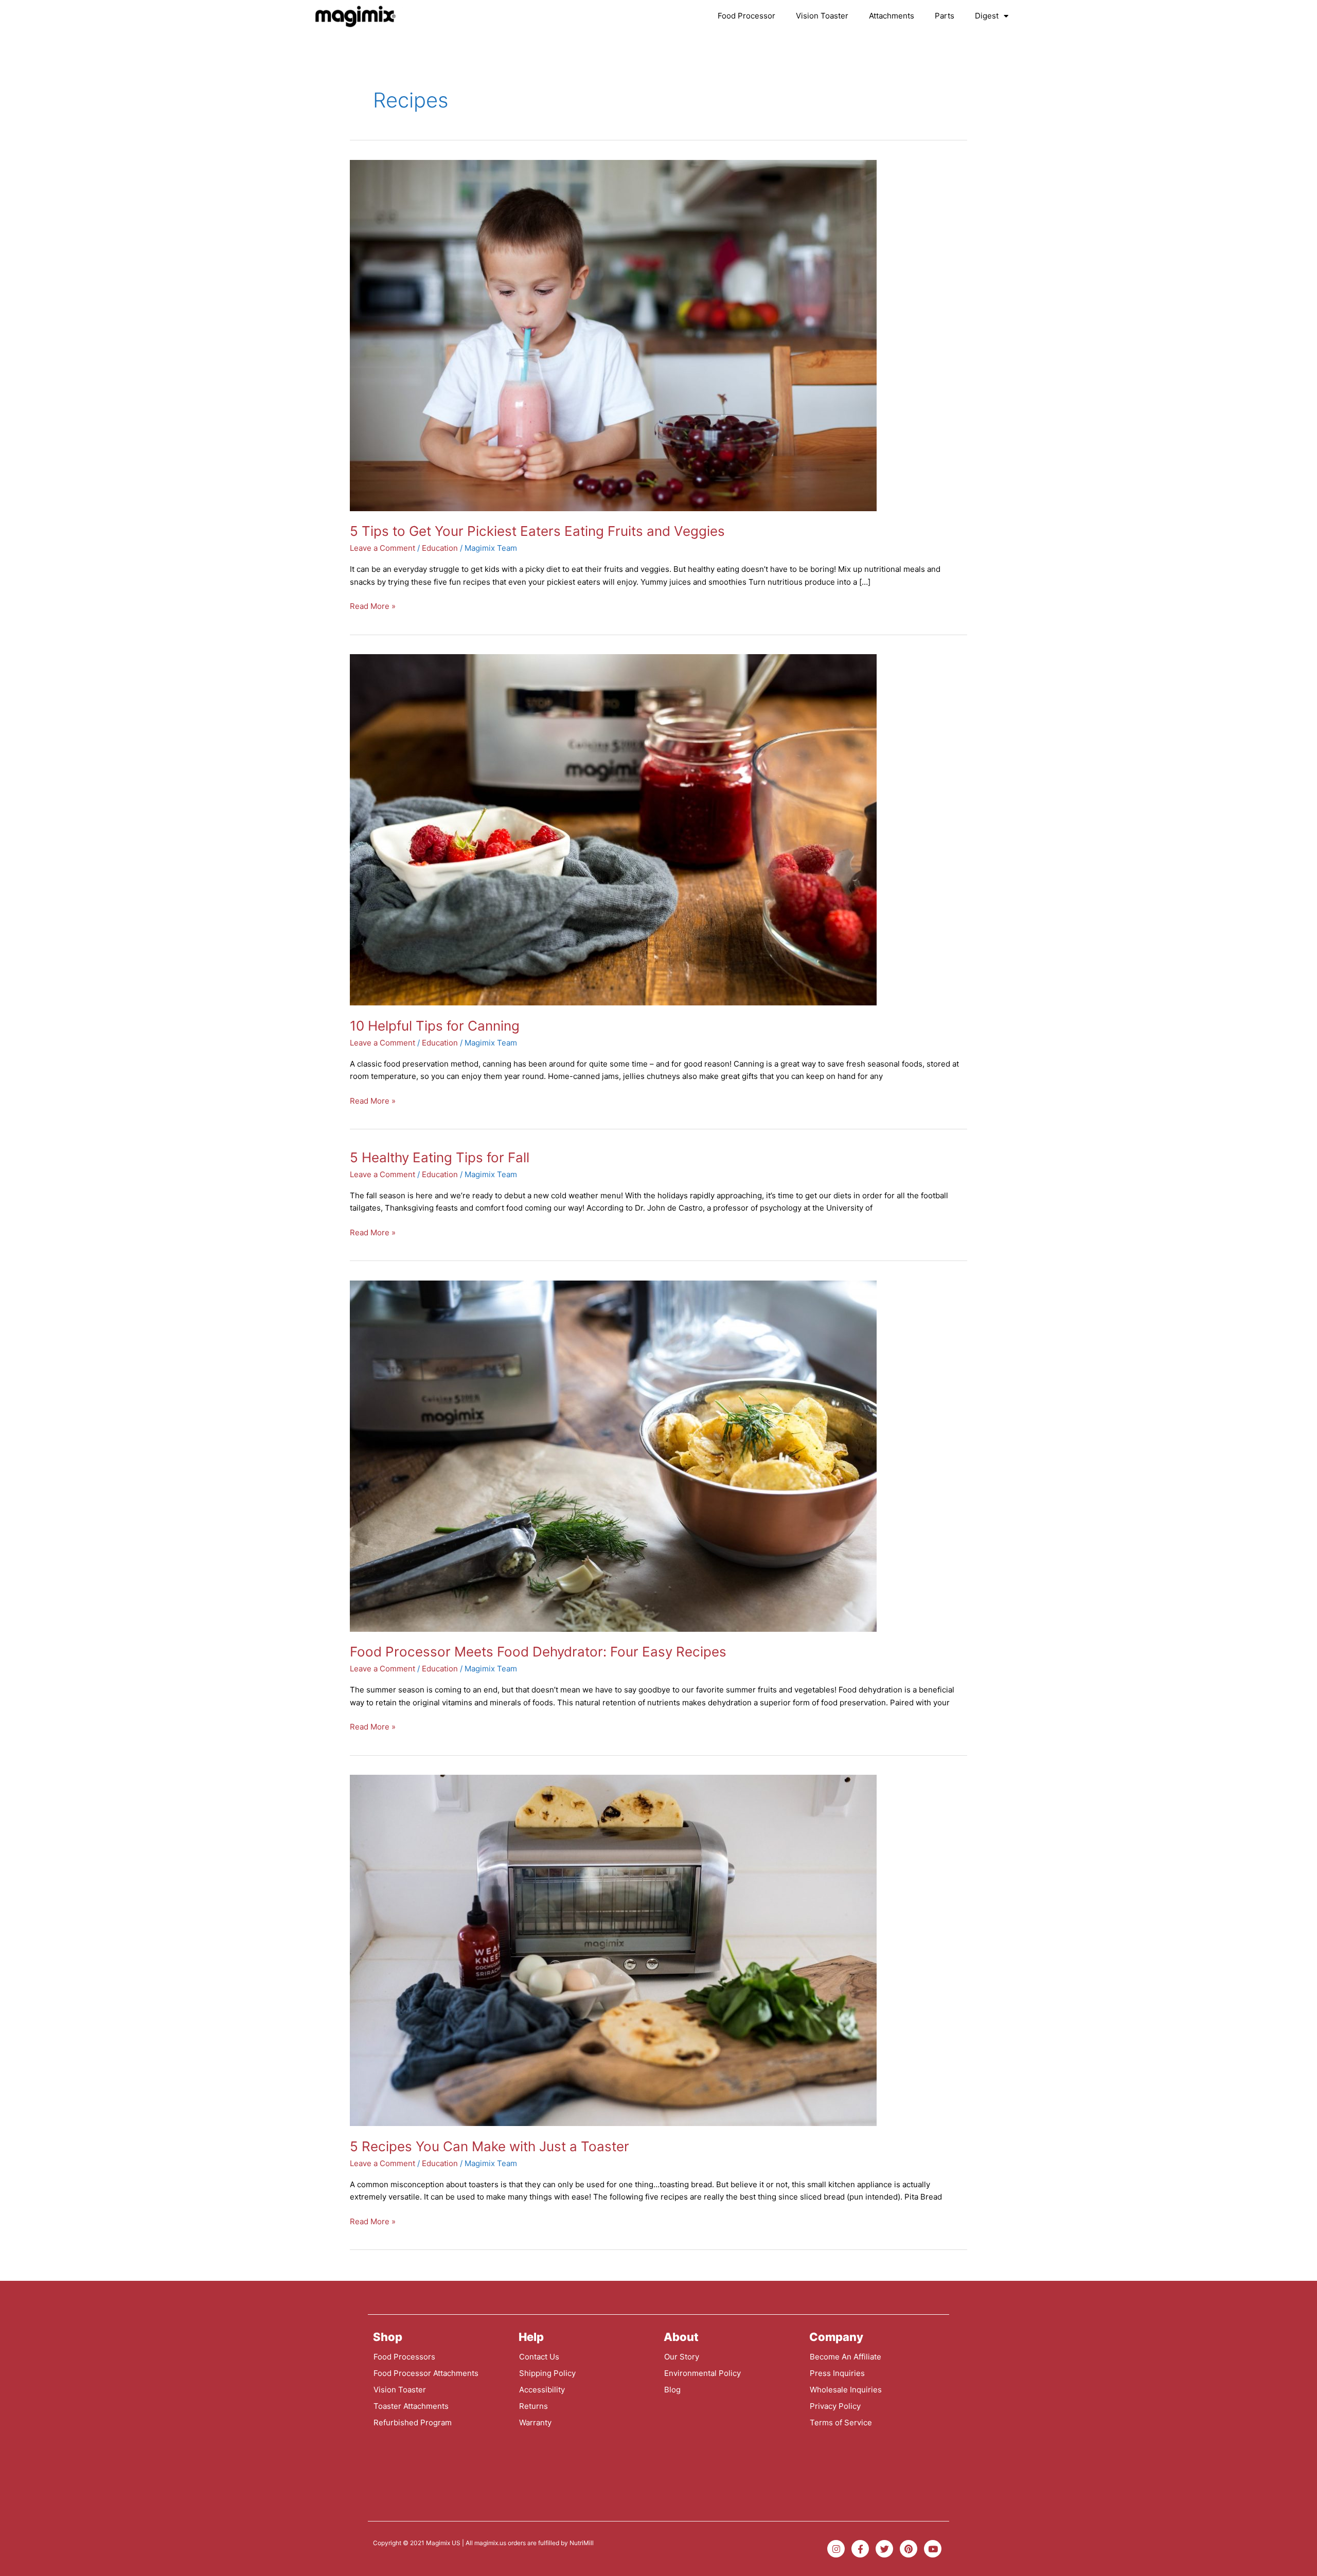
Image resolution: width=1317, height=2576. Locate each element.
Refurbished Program (413, 2422)
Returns (533, 2406)
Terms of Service (841, 2422)
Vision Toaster (822, 16)
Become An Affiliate (846, 2357)
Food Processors (404, 2357)
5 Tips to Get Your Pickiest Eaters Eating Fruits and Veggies (537, 531)
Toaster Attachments (411, 2406)
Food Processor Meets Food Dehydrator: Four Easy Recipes (538, 1652)
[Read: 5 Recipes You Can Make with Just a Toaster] (613, 1950)
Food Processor (746, 16)
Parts (945, 16)
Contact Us (539, 2357)
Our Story (682, 2357)
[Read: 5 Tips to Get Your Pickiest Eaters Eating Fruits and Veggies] (613, 335)
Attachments (892, 16)
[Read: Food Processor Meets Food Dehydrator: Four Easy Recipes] (613, 1456)
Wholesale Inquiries (846, 2390)
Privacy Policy (835, 2406)
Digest (987, 16)
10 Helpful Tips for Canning (435, 1026)
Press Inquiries (837, 2373)
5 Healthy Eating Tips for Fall (440, 1157)
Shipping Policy (547, 2373)
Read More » (373, 606)
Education (440, 548)
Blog (672, 2390)
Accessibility (542, 2390)
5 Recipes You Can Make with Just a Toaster (490, 2146)
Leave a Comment (382, 548)
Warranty (535, 2422)
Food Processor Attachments (426, 2373)
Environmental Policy (702, 2373)
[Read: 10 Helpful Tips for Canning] (613, 829)
